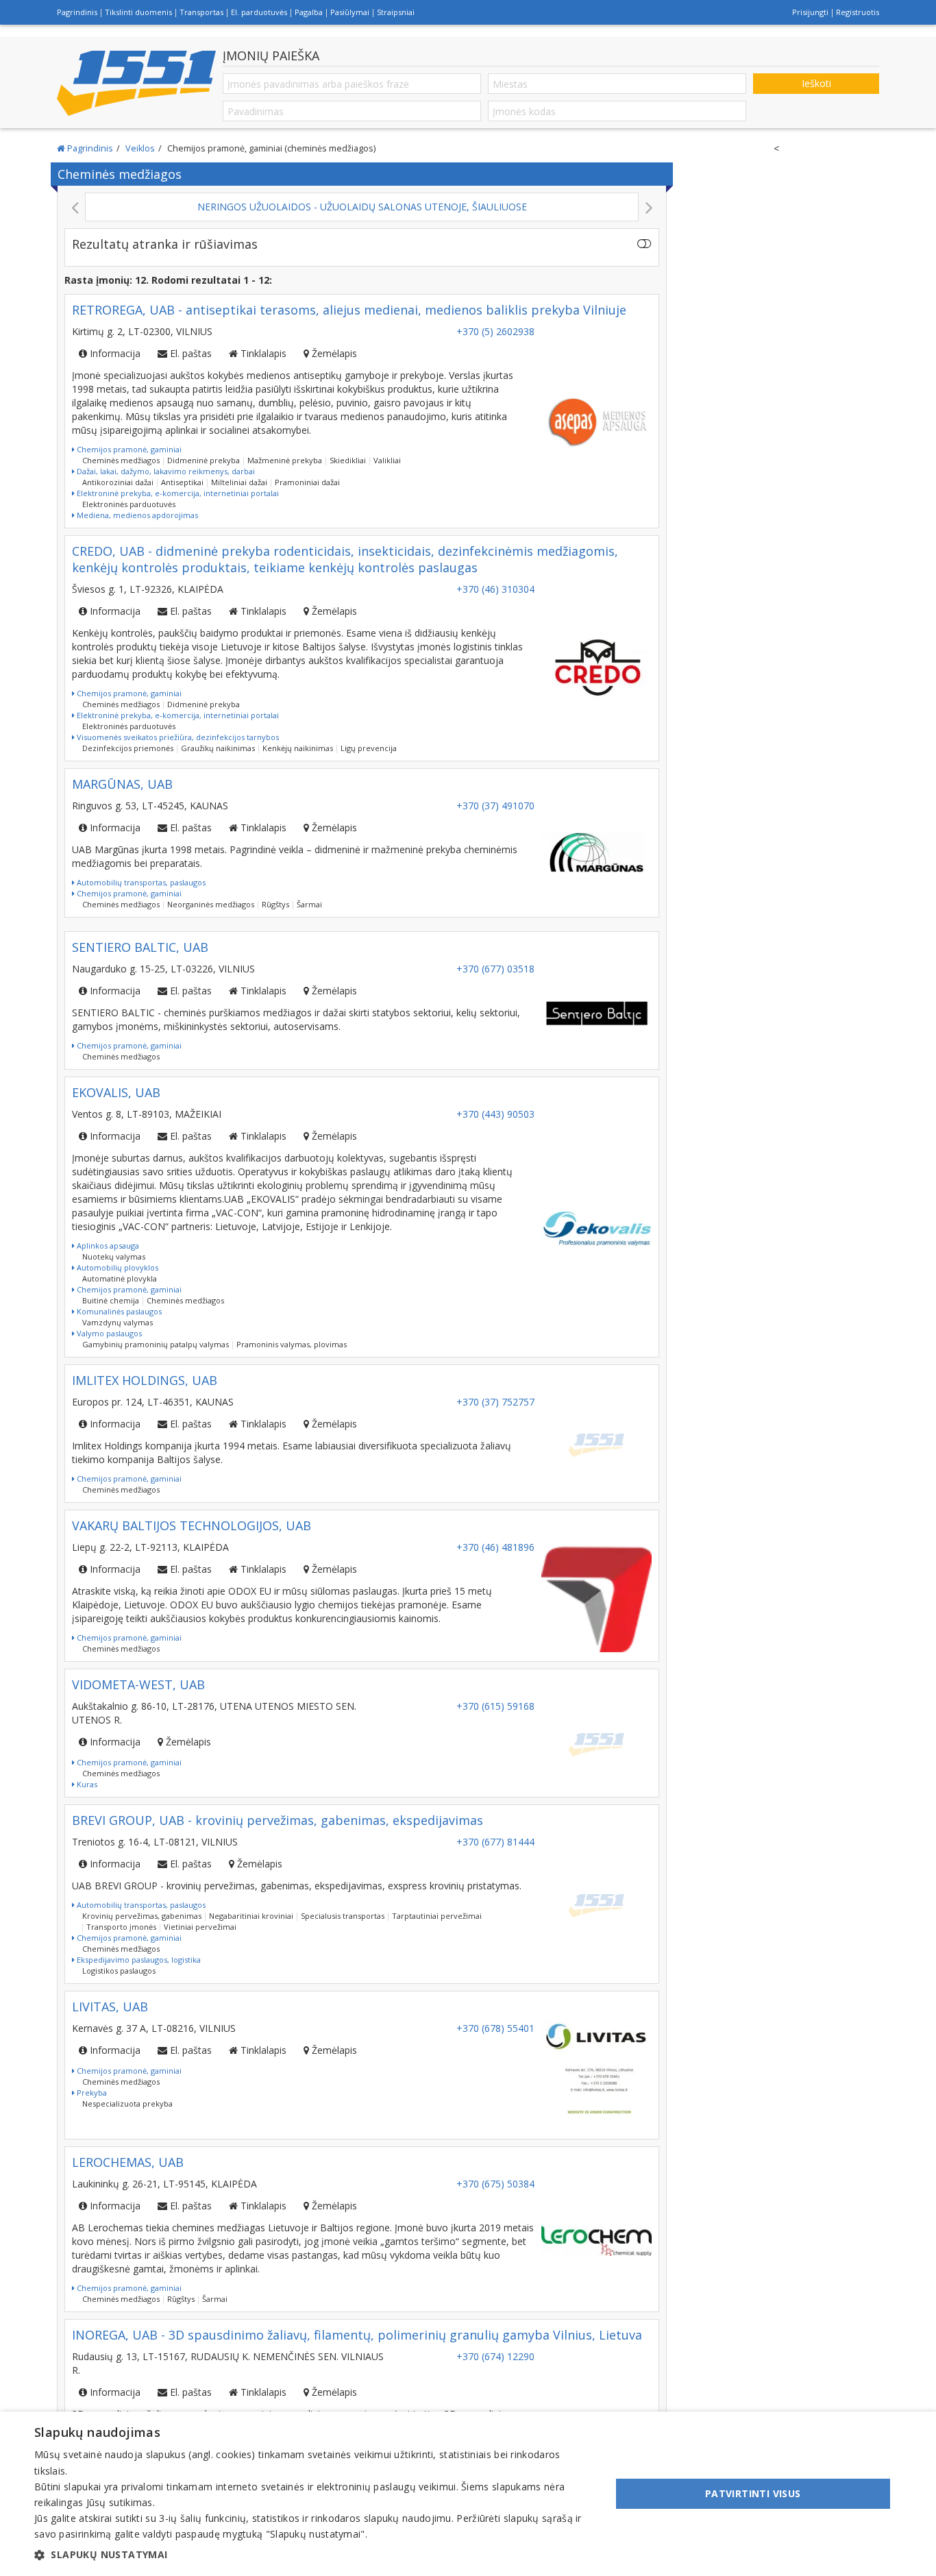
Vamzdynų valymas (118, 1322)
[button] (314, 2555)
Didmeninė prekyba (204, 460)
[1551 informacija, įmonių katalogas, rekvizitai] (136, 84)
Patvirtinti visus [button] (753, 2493)
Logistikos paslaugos (119, 1971)
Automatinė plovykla (120, 1278)
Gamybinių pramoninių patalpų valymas (156, 1344)
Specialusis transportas (343, 1916)
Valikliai (387, 460)
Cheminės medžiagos (121, 460)
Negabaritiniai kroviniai (251, 1916)
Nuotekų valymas (114, 1256)
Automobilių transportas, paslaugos (140, 882)
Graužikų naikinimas (218, 748)
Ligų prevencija (369, 748)
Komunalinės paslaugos (118, 1311)
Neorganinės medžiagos (211, 904)
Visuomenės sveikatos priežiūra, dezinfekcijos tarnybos (177, 737)
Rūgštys (275, 904)
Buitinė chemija (111, 1300)
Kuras (86, 1784)
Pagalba (309, 12)
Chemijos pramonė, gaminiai (128, 449)
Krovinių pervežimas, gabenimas (142, 1916)
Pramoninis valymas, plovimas (292, 1344)
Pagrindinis (77, 12)
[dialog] (468, 2494)
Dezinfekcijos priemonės (128, 748)
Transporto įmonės (121, 1927)
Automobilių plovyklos (116, 1267)
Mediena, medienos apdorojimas (136, 515)
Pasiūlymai (350, 12)
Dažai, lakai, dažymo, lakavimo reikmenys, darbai (165, 471)
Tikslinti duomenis (138, 12)
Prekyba (91, 2093)
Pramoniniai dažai (307, 482)
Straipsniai (396, 12)
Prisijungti (810, 12)
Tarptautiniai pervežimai (437, 1916)
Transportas (201, 12)
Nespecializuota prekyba (127, 2103)
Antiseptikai (182, 482)
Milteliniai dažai (239, 482)
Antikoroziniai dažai (118, 482)
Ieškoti (816, 83)
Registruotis (858, 12)
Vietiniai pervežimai (200, 1927)
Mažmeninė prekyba (285, 460)
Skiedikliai (348, 460)
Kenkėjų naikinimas (298, 748)
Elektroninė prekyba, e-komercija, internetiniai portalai (177, 493)
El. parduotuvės (259, 12)
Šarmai (309, 904)
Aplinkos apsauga (107, 1246)
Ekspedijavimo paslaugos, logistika (138, 1960)
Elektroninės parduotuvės (129, 504)
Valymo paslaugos (108, 1333)
